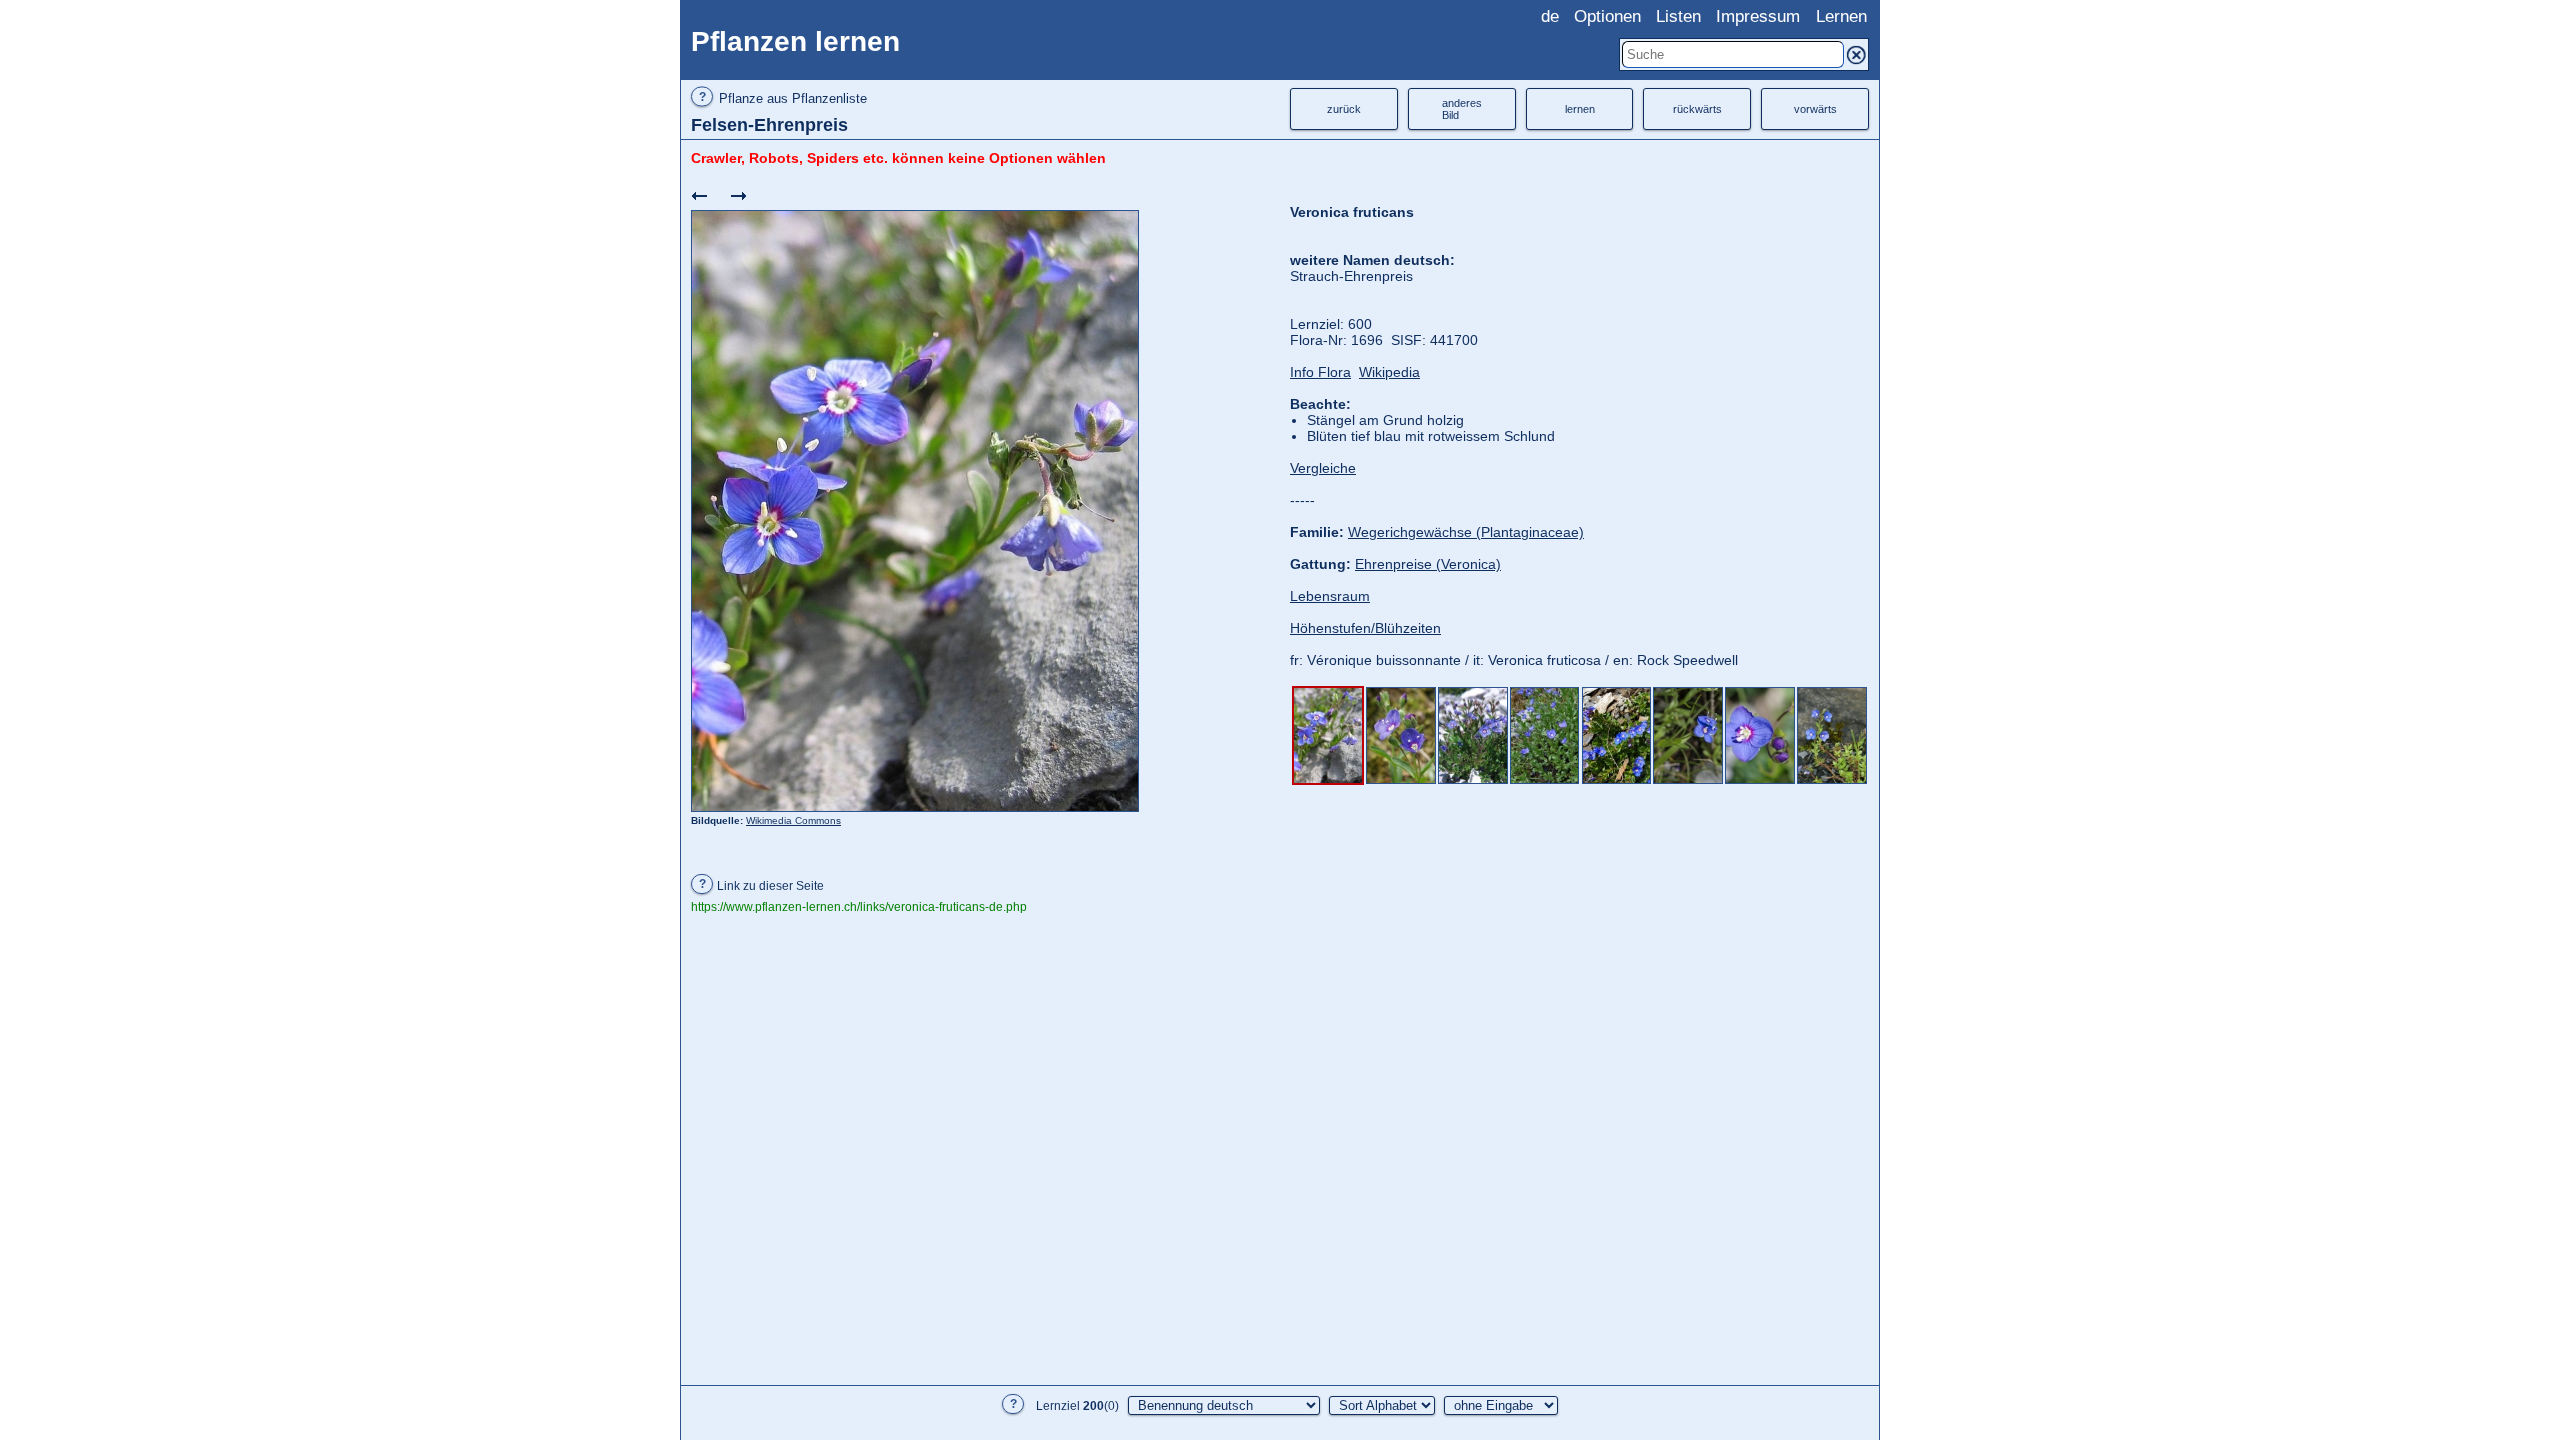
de (1550, 16)
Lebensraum (1330, 596)
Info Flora (1320, 372)
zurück (1344, 109)
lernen (1580, 109)
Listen (1678, 16)
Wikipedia (1389, 372)
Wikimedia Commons (793, 820)
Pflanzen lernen (795, 41)
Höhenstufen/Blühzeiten (1365, 628)
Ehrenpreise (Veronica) (1428, 564)
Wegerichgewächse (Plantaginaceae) (1466, 532)
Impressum (1758, 16)
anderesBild (1462, 109)
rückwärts (1697, 109)
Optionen (1607, 16)
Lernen (1841, 16)
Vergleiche (1323, 468)
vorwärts (1815, 109)
